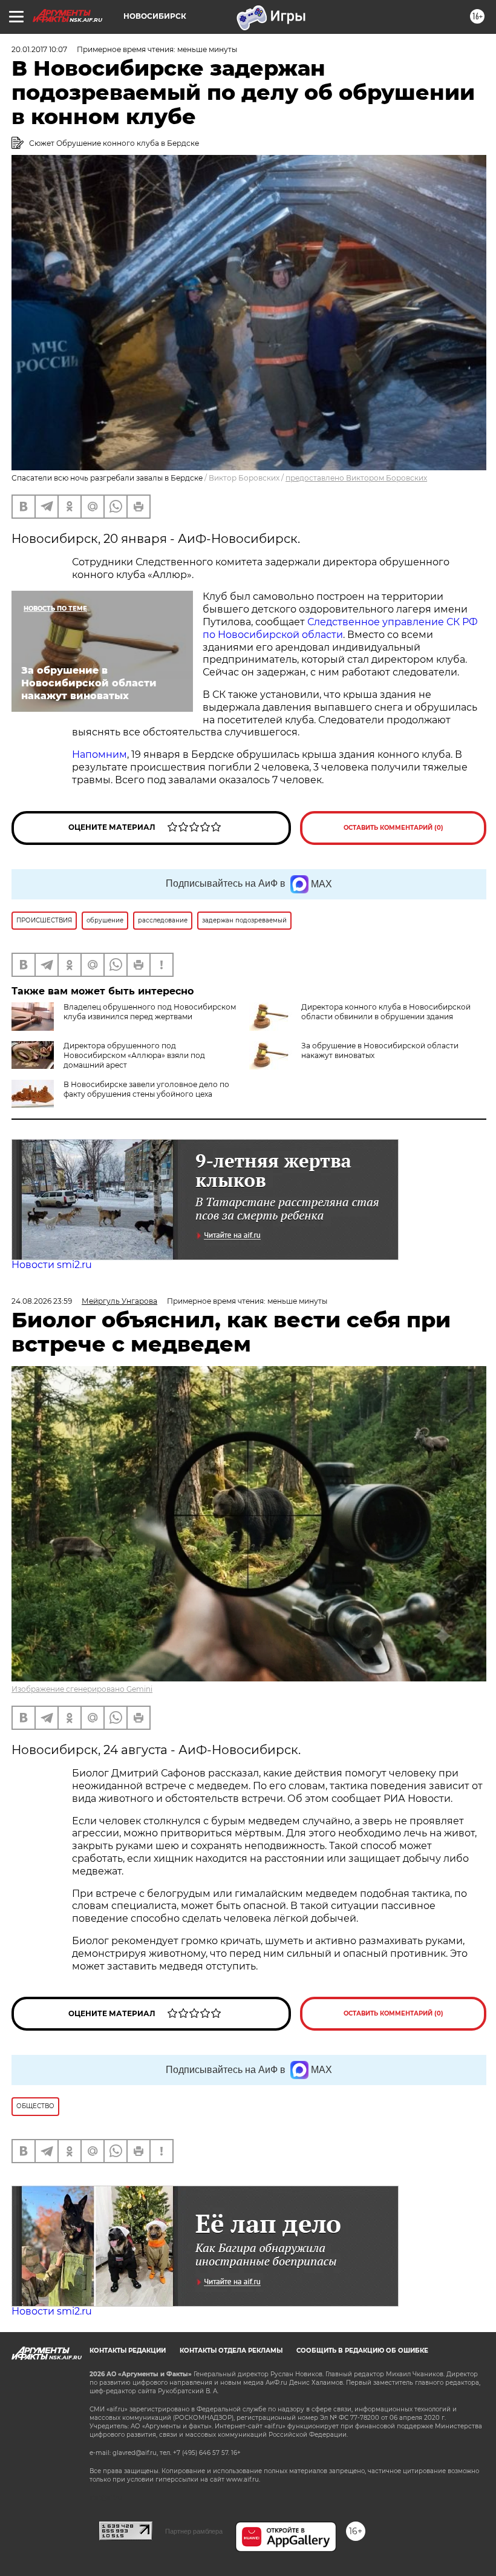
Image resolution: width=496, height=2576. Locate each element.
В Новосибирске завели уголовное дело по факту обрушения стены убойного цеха (146, 1089)
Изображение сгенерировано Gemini (82, 1689)
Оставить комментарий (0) (393, 828)
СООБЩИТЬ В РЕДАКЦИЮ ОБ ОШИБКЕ (362, 2351)
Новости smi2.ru (52, 1265)
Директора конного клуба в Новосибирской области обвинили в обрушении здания (386, 1012)
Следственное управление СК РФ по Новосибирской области (340, 628)
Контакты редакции (128, 2351)
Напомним (100, 754)
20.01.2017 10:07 (39, 49)
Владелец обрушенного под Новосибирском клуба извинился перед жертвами (150, 1012)
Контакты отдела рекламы (231, 2351)
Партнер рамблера (194, 2531)
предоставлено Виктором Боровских (356, 478)
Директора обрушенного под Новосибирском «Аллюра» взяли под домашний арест (134, 1055)
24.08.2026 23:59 (42, 1301)
